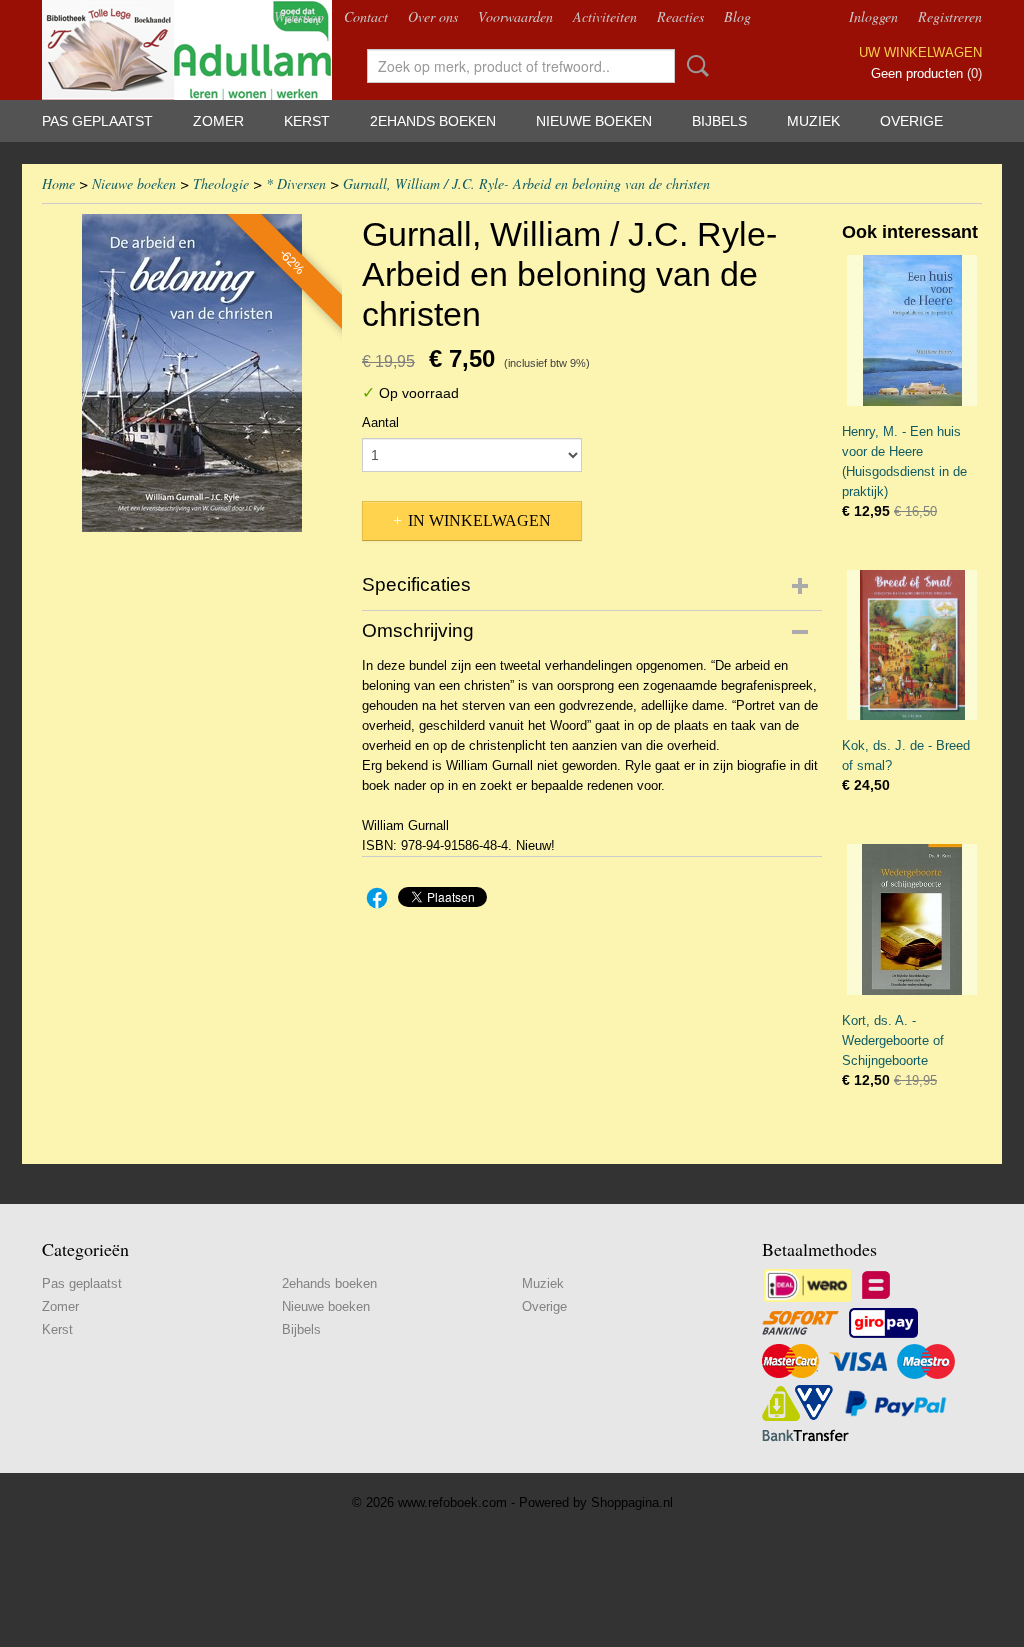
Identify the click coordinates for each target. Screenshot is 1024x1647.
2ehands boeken (433, 121)
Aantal (380, 422)
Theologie (221, 183)
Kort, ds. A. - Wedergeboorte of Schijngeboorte (893, 1040)
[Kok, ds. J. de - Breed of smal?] (912, 645)
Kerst (307, 121)
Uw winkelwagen (920, 52)
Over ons (433, 16)
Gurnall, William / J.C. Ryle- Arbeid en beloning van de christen (526, 183)
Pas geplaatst (97, 121)
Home (58, 183)
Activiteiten (605, 16)
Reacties (680, 16)
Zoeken (694, 66)
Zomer (218, 121)
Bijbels (719, 121)
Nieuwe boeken (594, 121)
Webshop (299, 16)
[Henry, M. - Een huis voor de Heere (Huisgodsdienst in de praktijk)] (912, 330)
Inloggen (873, 16)
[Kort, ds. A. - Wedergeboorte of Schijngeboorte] (912, 919)
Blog (737, 16)
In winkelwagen (479, 520)
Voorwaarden (515, 16)
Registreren (950, 16)
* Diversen (296, 183)
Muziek (813, 121)
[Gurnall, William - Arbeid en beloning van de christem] (192, 373)
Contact (366, 16)
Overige (911, 121)
